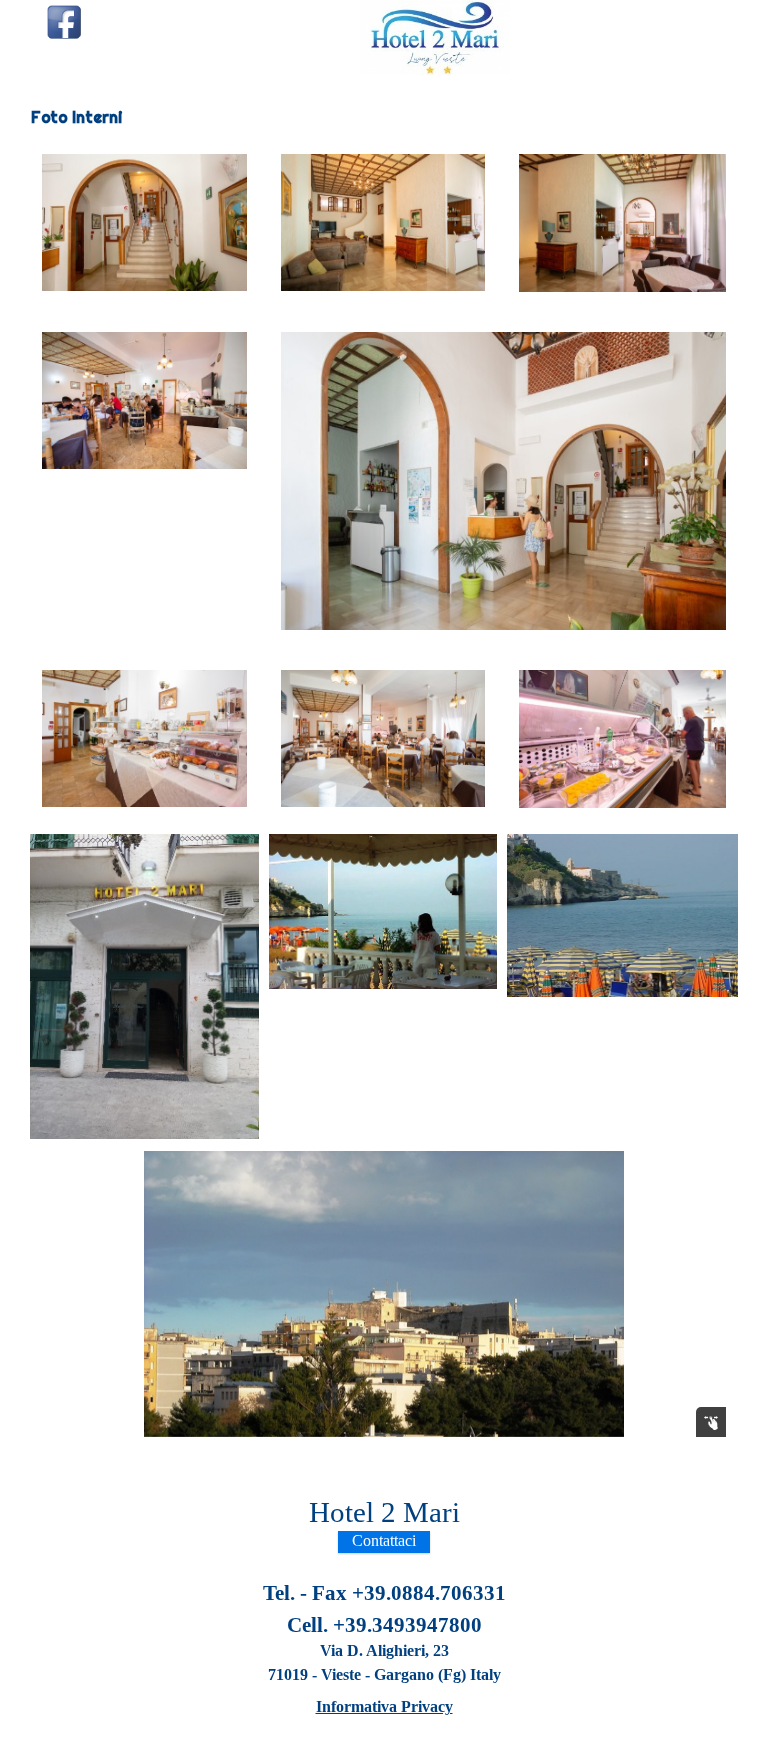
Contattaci (384, 1540)
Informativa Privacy (384, 1706)
